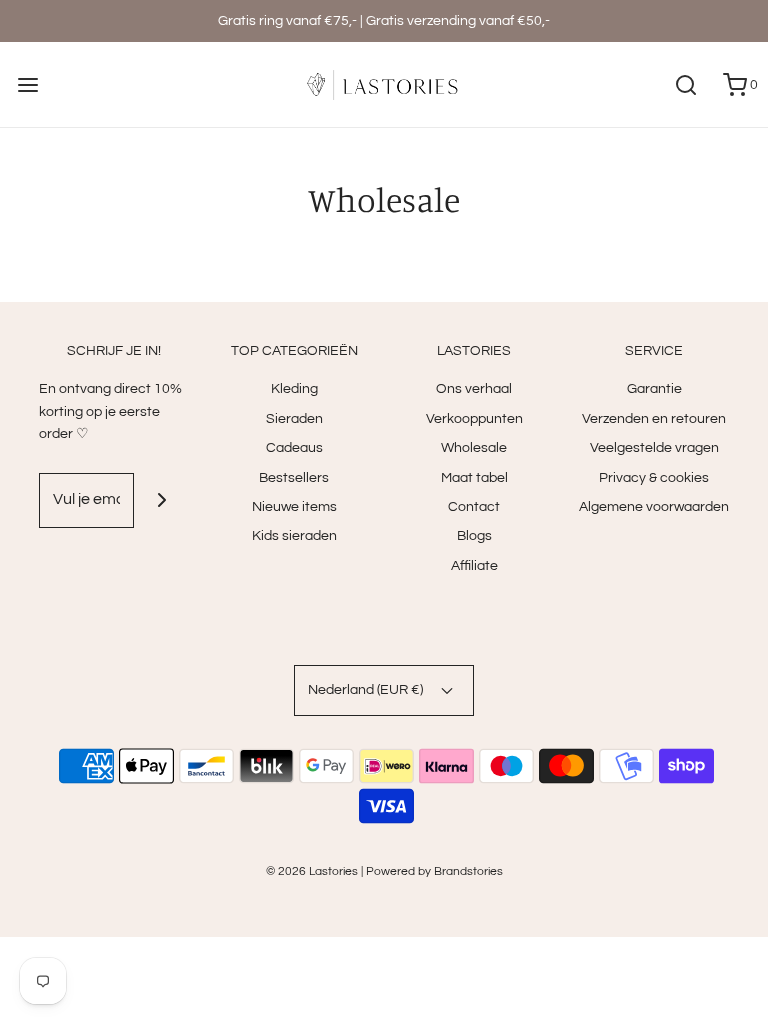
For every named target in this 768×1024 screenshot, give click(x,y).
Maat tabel (474, 478)
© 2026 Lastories (312, 871)
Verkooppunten (474, 419)
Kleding (294, 389)
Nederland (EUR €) (367, 690)
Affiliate (474, 566)
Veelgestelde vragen (654, 448)
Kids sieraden (294, 536)
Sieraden (294, 419)
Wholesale (474, 448)
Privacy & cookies (654, 478)
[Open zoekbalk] (685, 84)
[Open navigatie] (27, 84)
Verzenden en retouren (654, 419)
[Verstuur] (161, 500)
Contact (474, 507)
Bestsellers (294, 478)
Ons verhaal (474, 389)
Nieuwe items (294, 507)
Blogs (474, 536)
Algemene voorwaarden (654, 507)
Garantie (654, 389)
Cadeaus (294, 448)
